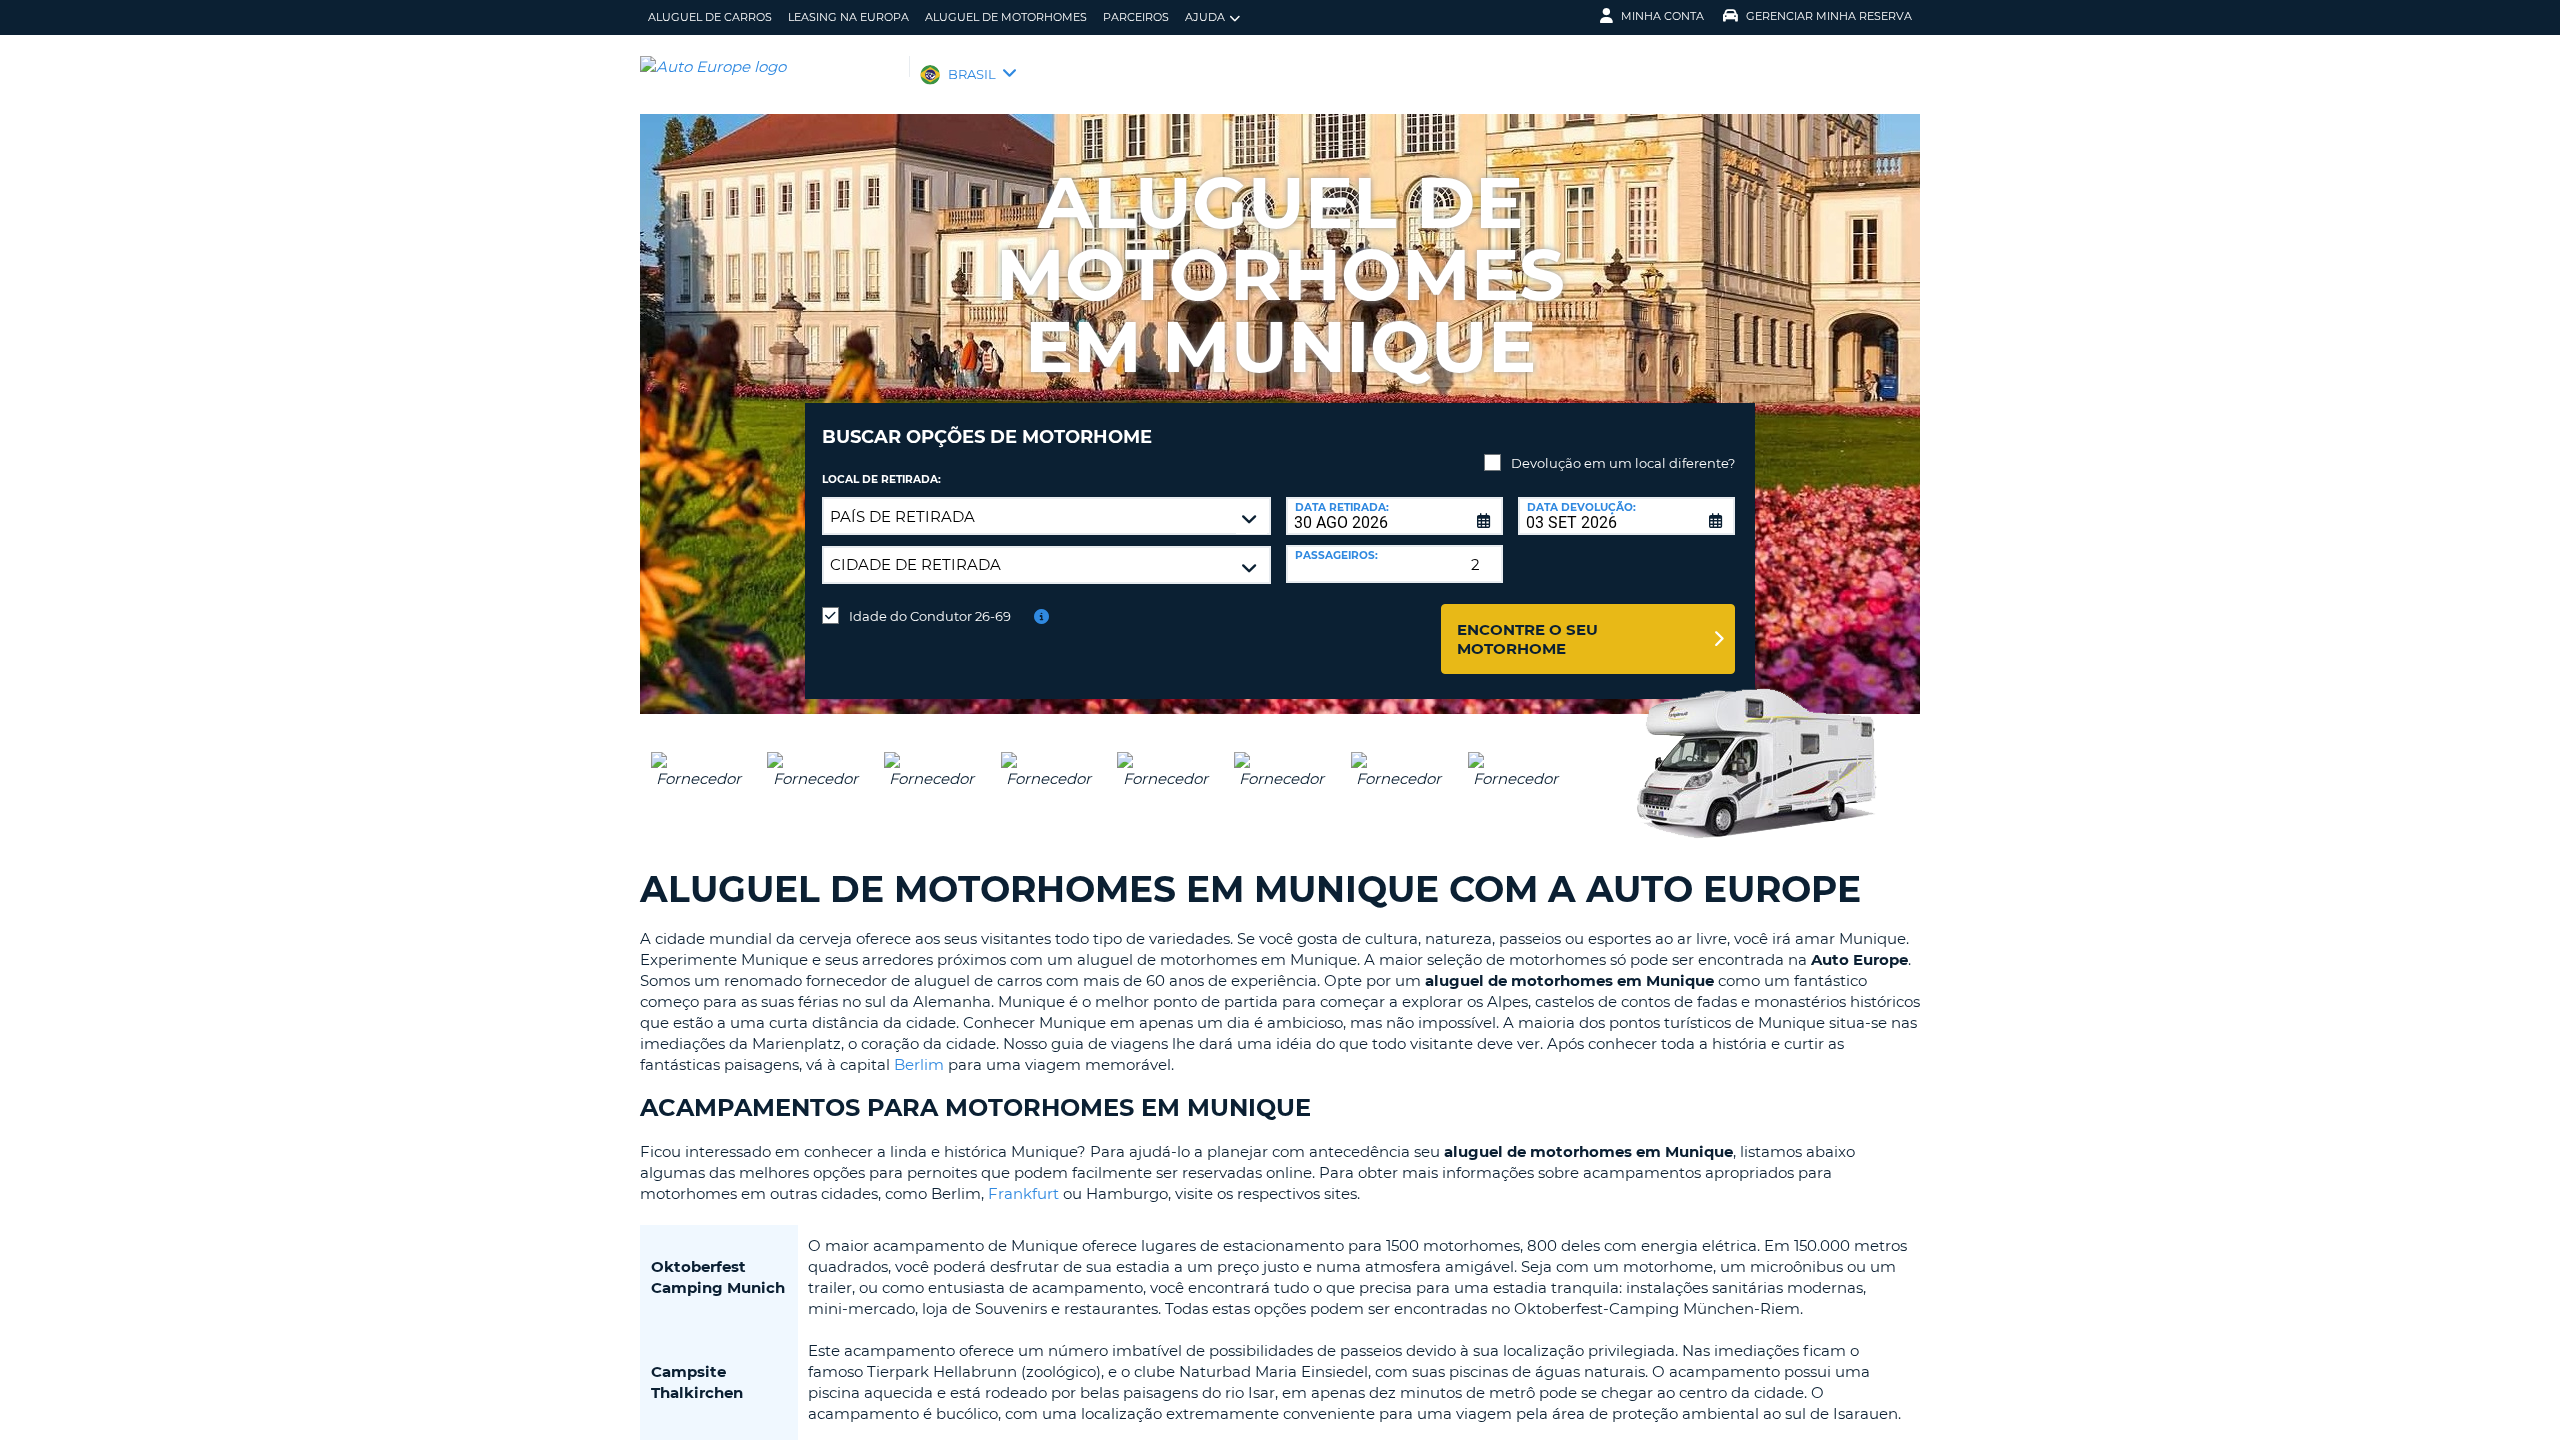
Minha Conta (1662, 16)
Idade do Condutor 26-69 (930, 616)
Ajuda (1205, 17)
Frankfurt (1023, 1193)
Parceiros (1136, 17)
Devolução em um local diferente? (1623, 463)
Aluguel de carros (710, 17)
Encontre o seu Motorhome (1527, 639)
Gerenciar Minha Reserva (1829, 16)
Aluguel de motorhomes (1006, 17)
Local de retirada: (881, 479)
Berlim (919, 1064)
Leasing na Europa (848, 17)
